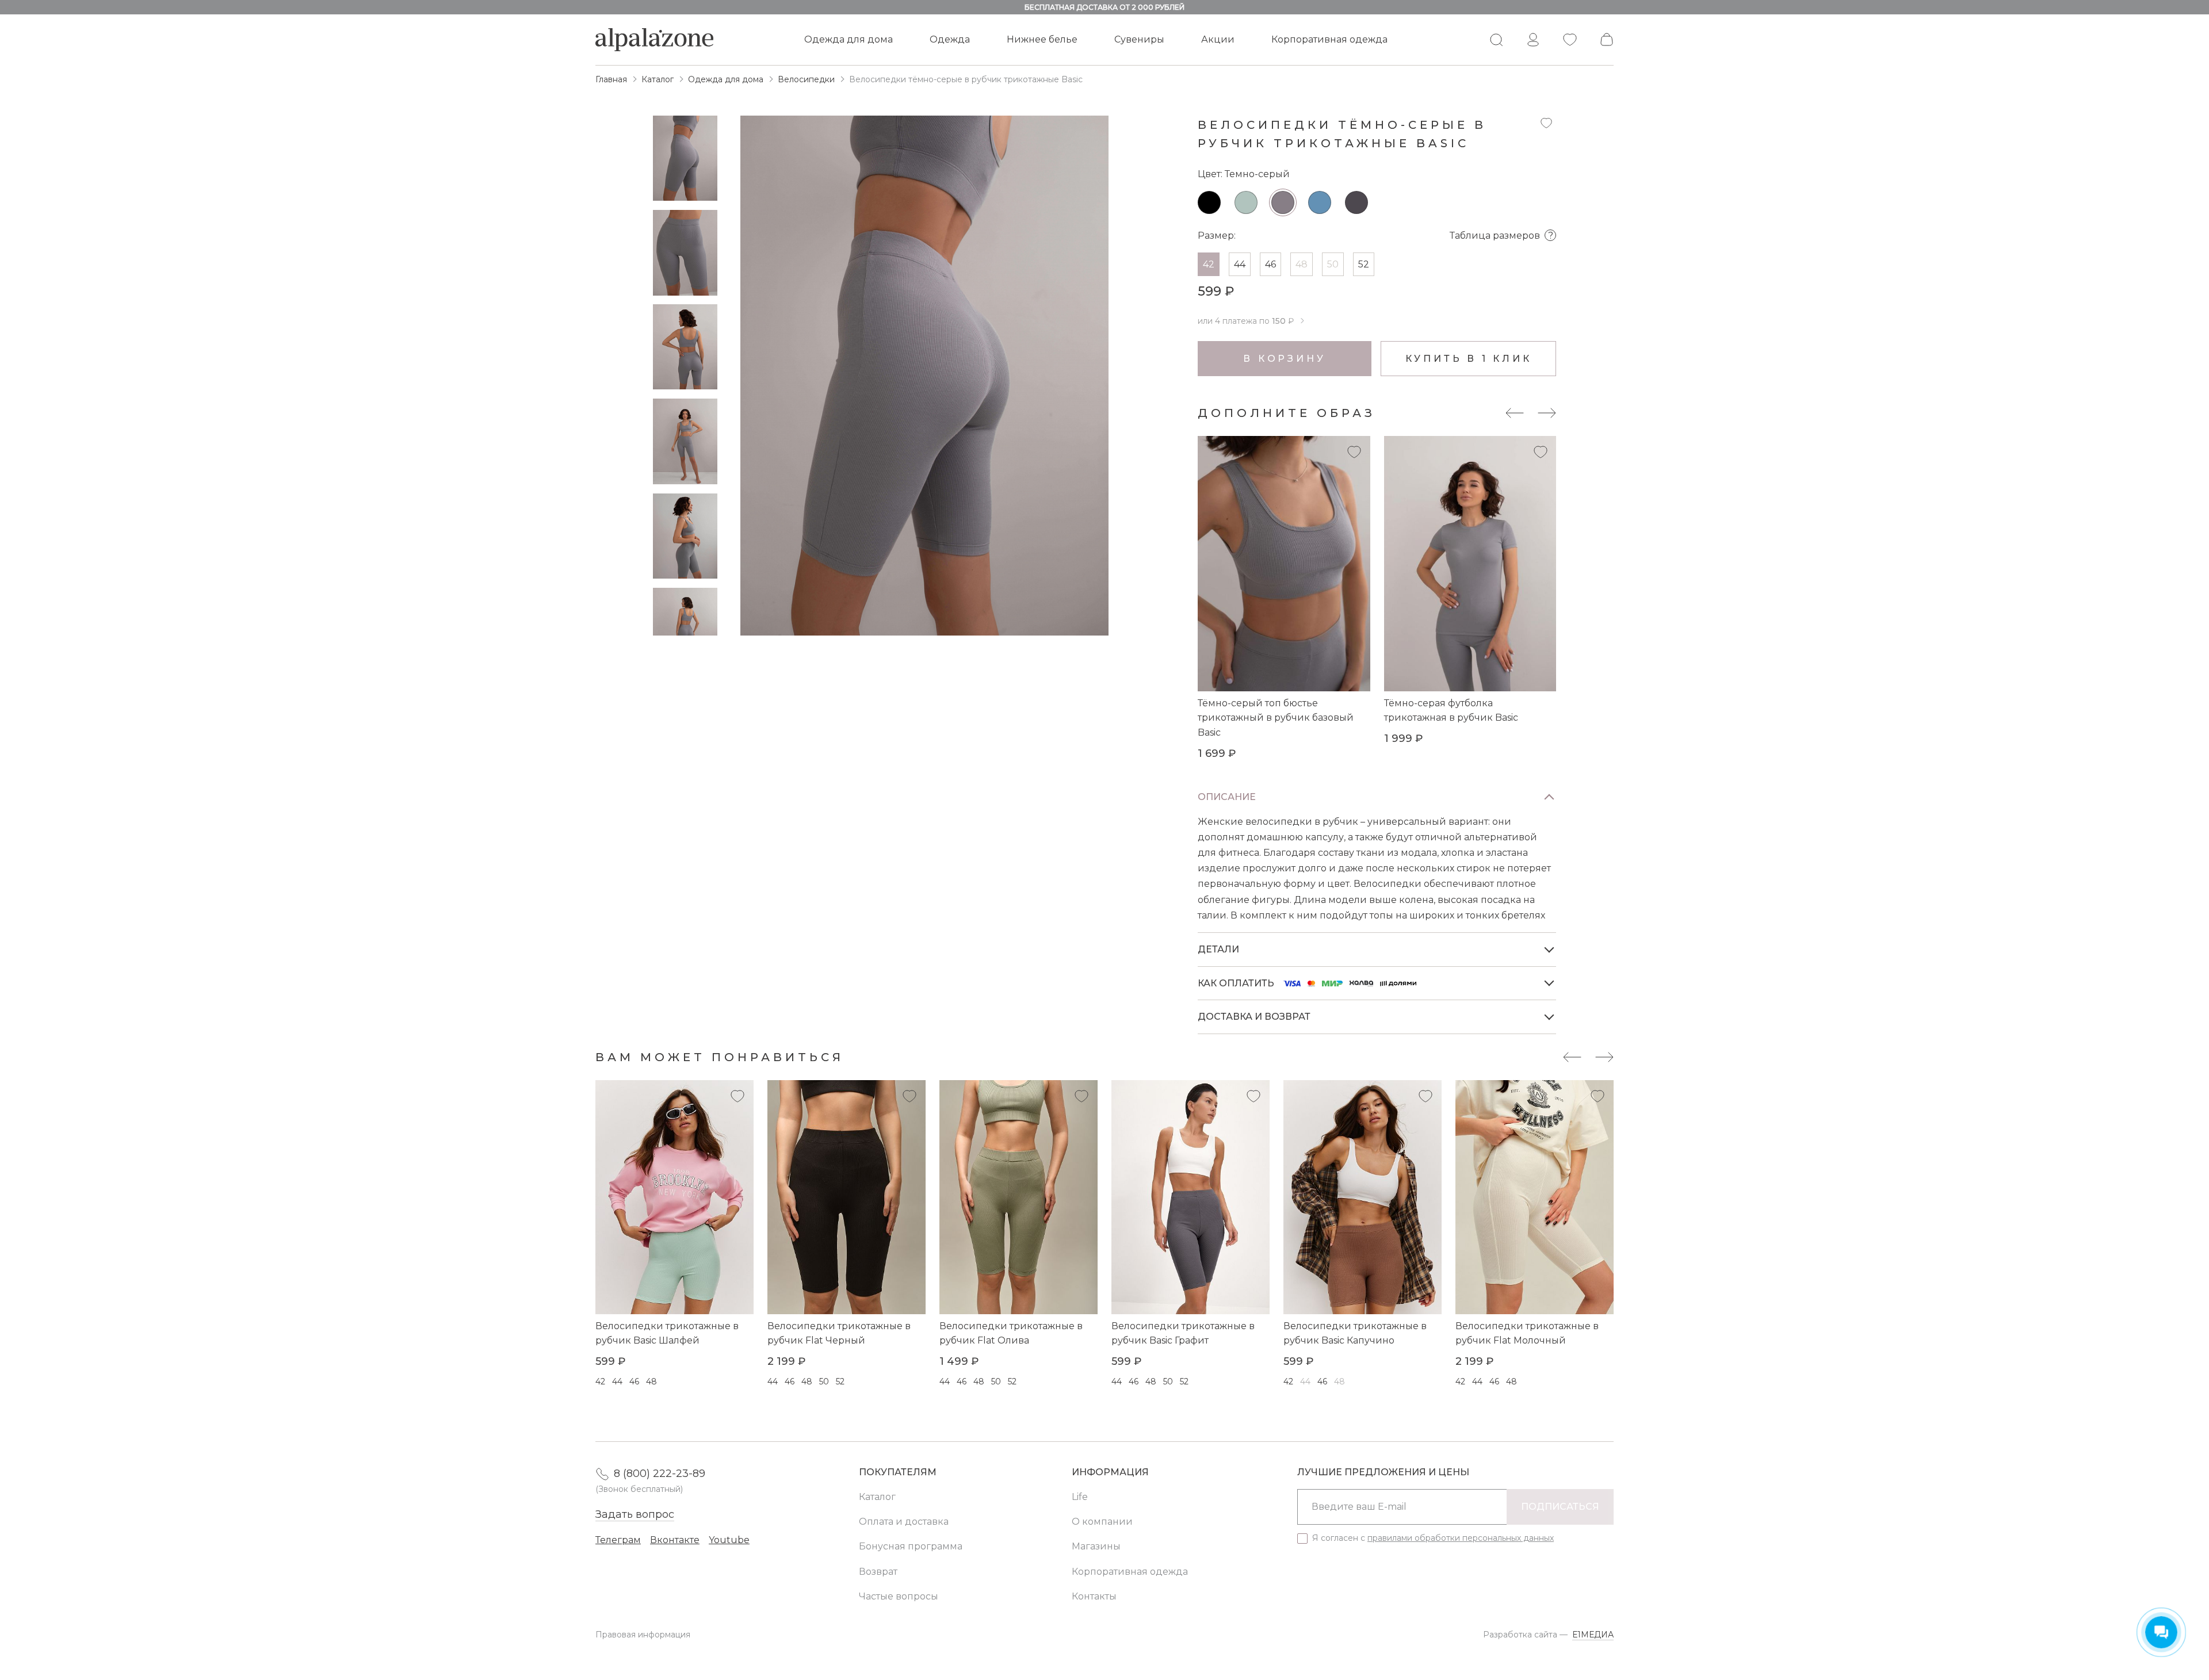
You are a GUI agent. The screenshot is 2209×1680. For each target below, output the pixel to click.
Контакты (1094, 1596)
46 (1270, 264)
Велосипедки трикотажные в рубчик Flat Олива (1011, 1333)
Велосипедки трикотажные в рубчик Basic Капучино (1355, 1333)
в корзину (1284, 359)
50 (1333, 264)
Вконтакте (675, 1540)
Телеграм (618, 1540)
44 (1240, 264)
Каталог (877, 1497)
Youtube (729, 1540)
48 (1302, 264)
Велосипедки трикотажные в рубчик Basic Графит (1183, 1333)
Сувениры (1139, 39)
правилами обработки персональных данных (1461, 1538)
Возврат (878, 1572)
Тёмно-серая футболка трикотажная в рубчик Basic (1451, 711)
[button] (685, 623)
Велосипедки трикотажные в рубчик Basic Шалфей (667, 1333)
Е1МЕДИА (1593, 1635)
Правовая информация (643, 1635)
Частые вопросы (899, 1596)
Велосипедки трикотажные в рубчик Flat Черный (839, 1333)
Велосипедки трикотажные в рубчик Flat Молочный (1527, 1333)
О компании (1102, 1522)
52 (1364, 264)
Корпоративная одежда (1329, 39)
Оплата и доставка (904, 1522)
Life (1080, 1497)
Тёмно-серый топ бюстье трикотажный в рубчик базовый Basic (1276, 718)
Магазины (1096, 1546)
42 (1209, 264)
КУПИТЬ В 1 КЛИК (1469, 359)
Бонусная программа (911, 1546)
